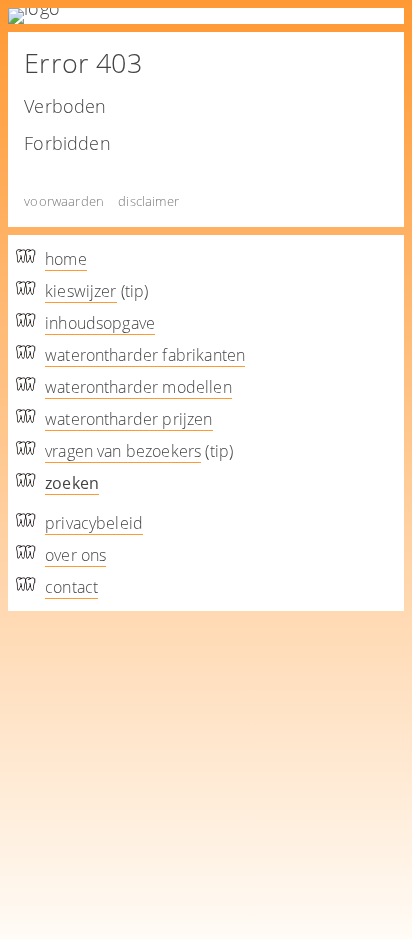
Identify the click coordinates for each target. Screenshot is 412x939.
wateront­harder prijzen (129, 419)
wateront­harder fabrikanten (145, 355)
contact (71, 587)
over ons (75, 555)
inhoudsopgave (100, 323)
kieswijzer (81, 291)
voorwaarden (64, 201)
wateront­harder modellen (138, 387)
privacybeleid (94, 523)
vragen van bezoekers (123, 451)
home (66, 259)
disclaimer (148, 201)
